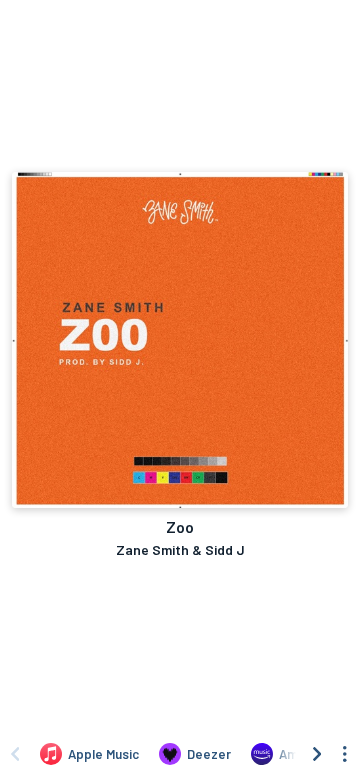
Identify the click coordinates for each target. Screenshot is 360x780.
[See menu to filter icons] (345, 754)
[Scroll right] (317, 754)
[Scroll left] (15, 754)
